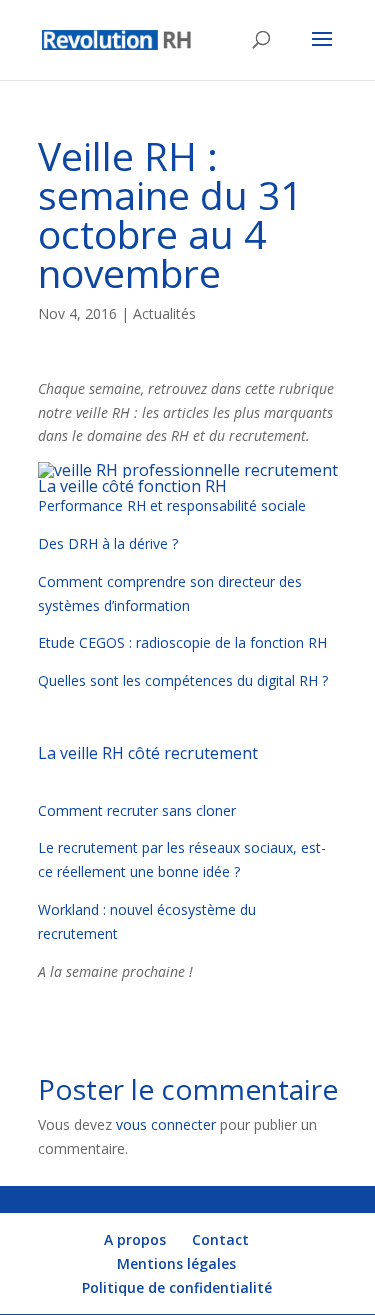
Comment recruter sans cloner (137, 810)
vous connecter (166, 1124)
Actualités (164, 313)
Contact (220, 1239)
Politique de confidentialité (177, 1287)
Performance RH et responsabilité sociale (172, 505)
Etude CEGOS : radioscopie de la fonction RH (182, 642)
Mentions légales (176, 1263)
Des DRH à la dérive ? (108, 543)
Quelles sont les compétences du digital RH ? (183, 680)
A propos (135, 1239)
